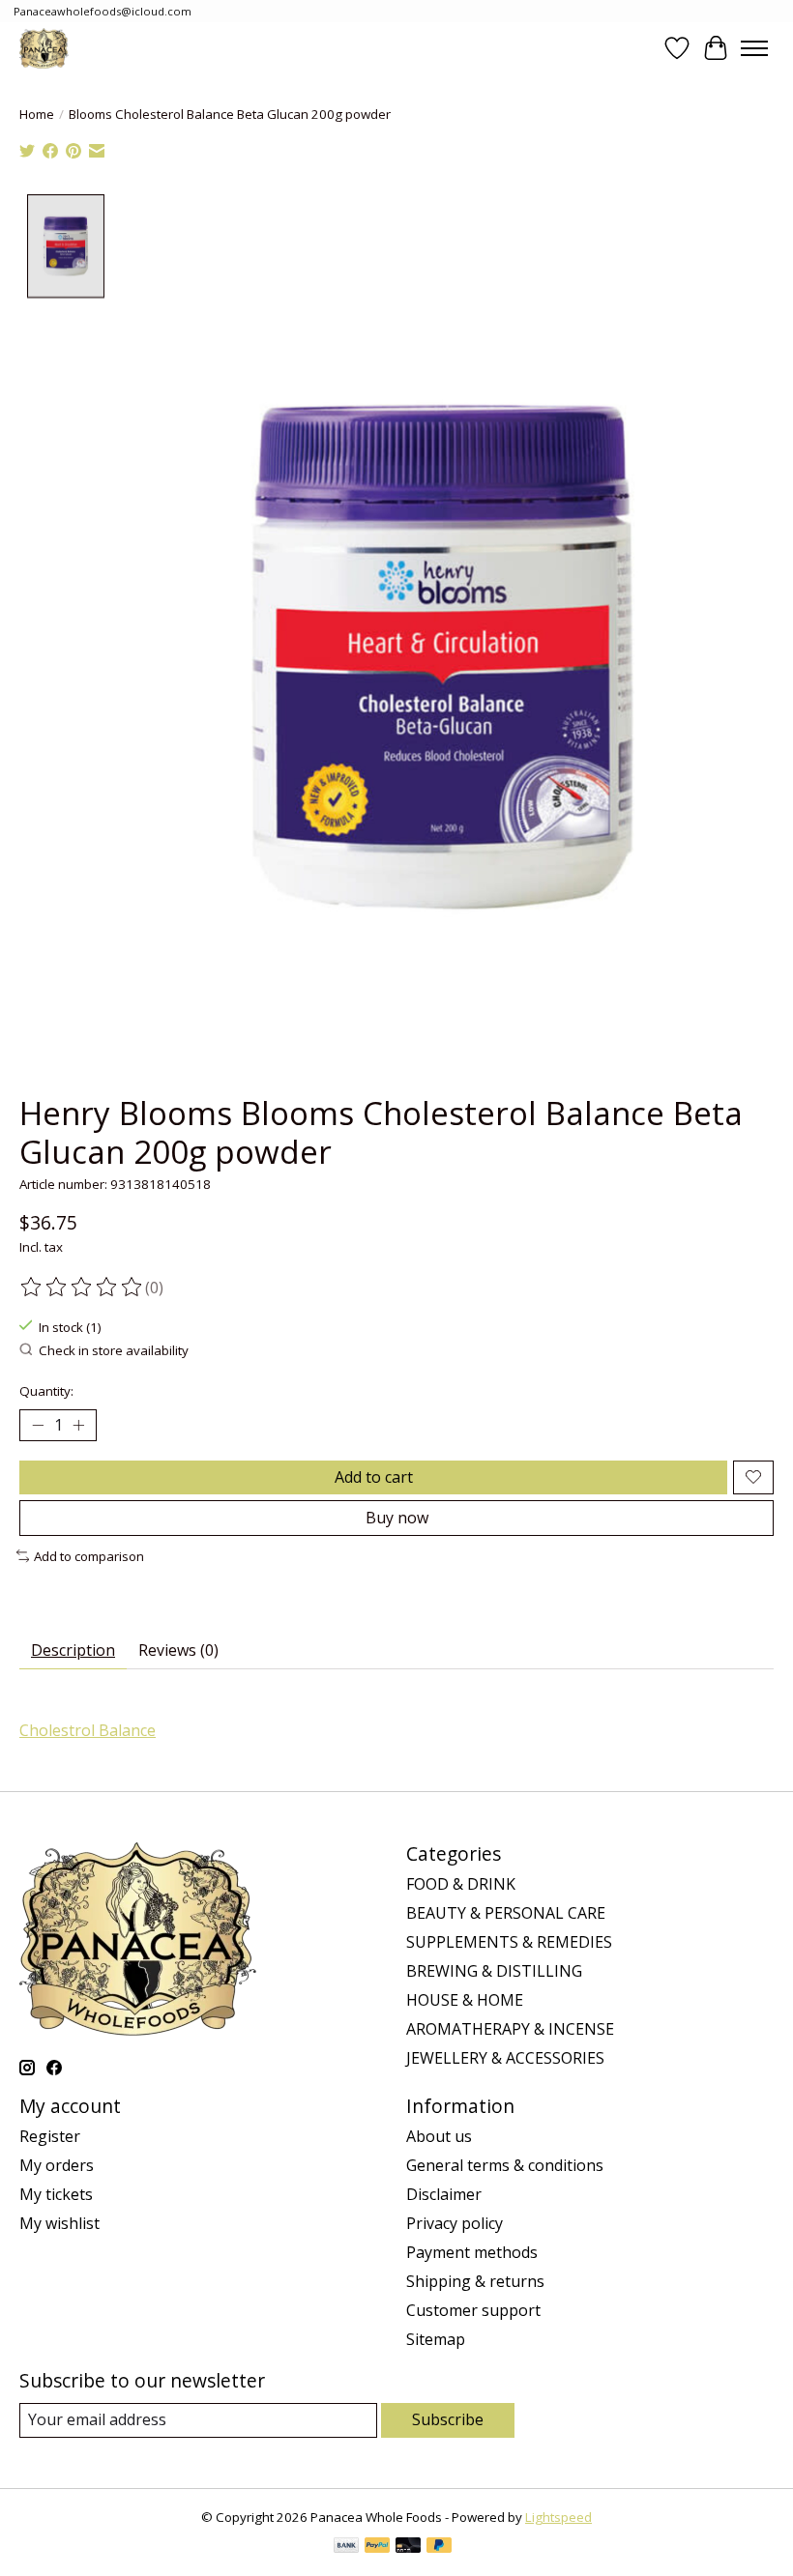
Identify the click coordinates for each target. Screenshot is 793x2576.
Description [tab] (73, 1650)
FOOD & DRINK (461, 1884)
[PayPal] (377, 2547)
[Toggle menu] (754, 48)
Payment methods (472, 2252)
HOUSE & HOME (465, 2000)
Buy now (397, 1518)
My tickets (56, 2194)
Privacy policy (455, 2223)
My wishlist (59, 2223)
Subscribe (448, 2419)
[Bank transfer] (346, 2547)
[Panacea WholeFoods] (44, 48)
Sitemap (436, 2339)
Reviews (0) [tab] (178, 1650)
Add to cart (374, 1477)
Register (50, 2136)
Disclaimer (444, 2194)
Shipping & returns (475, 2281)
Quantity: (46, 1391)
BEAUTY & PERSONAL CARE (506, 1913)
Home (37, 114)
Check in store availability (114, 1350)
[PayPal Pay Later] (439, 2547)
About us (439, 2136)
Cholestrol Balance (88, 1730)
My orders (57, 2165)
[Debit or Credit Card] (408, 2547)
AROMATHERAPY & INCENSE (510, 2029)
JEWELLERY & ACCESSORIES (505, 2058)
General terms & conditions (505, 2165)
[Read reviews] (82, 1288)
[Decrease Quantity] (38, 1425)
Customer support (473, 2310)
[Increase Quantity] (78, 1425)
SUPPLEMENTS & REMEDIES (509, 1942)
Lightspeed (558, 2517)
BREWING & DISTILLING (494, 1971)
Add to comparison (89, 1556)
